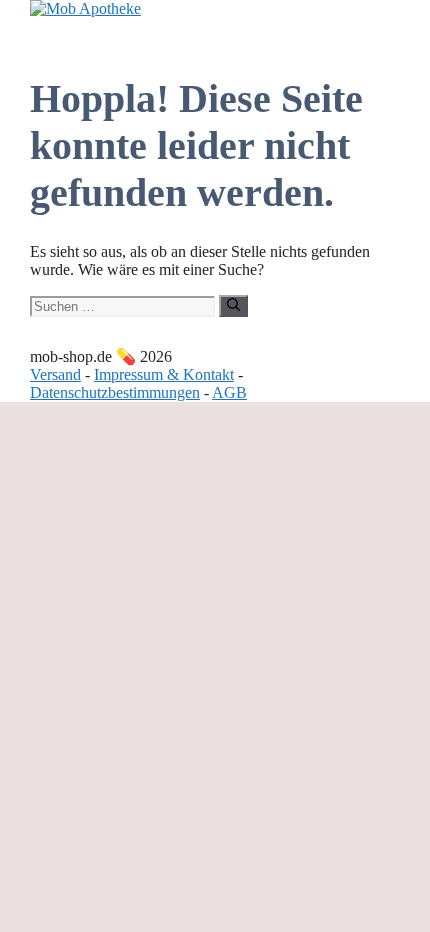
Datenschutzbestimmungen (115, 392)
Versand (55, 374)
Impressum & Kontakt (164, 374)
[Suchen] (233, 306)
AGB (229, 392)
